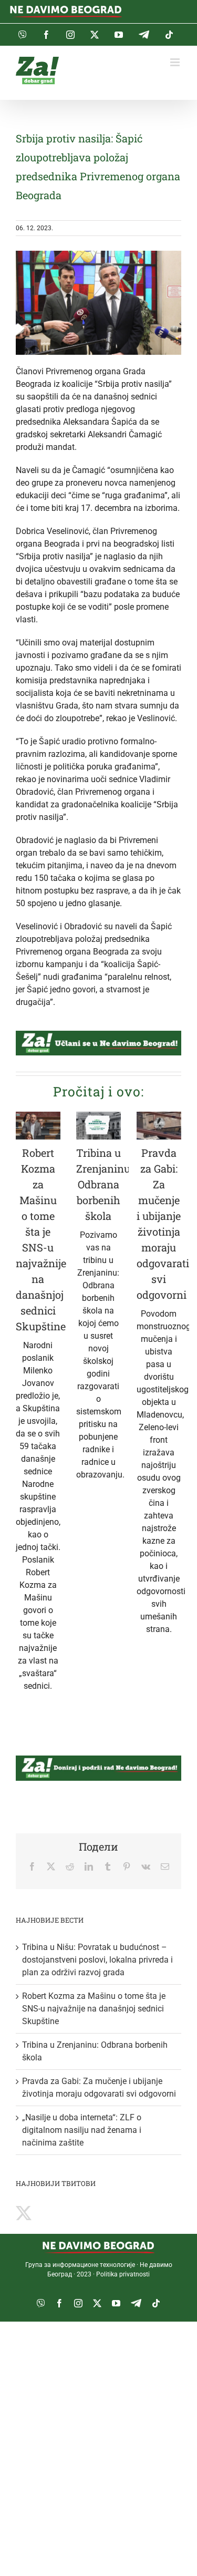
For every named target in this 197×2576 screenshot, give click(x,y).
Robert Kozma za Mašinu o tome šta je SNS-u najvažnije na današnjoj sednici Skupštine (94, 2009)
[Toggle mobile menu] (176, 62)
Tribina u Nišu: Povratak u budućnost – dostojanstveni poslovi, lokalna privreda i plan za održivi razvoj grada (97, 1960)
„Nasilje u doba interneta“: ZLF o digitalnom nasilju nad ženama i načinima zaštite (82, 2130)
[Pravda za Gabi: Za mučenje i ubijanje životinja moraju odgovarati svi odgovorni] (159, 1126)
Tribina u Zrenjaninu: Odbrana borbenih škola (104, 1184)
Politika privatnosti (123, 2274)
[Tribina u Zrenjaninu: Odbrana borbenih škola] (98, 1126)
